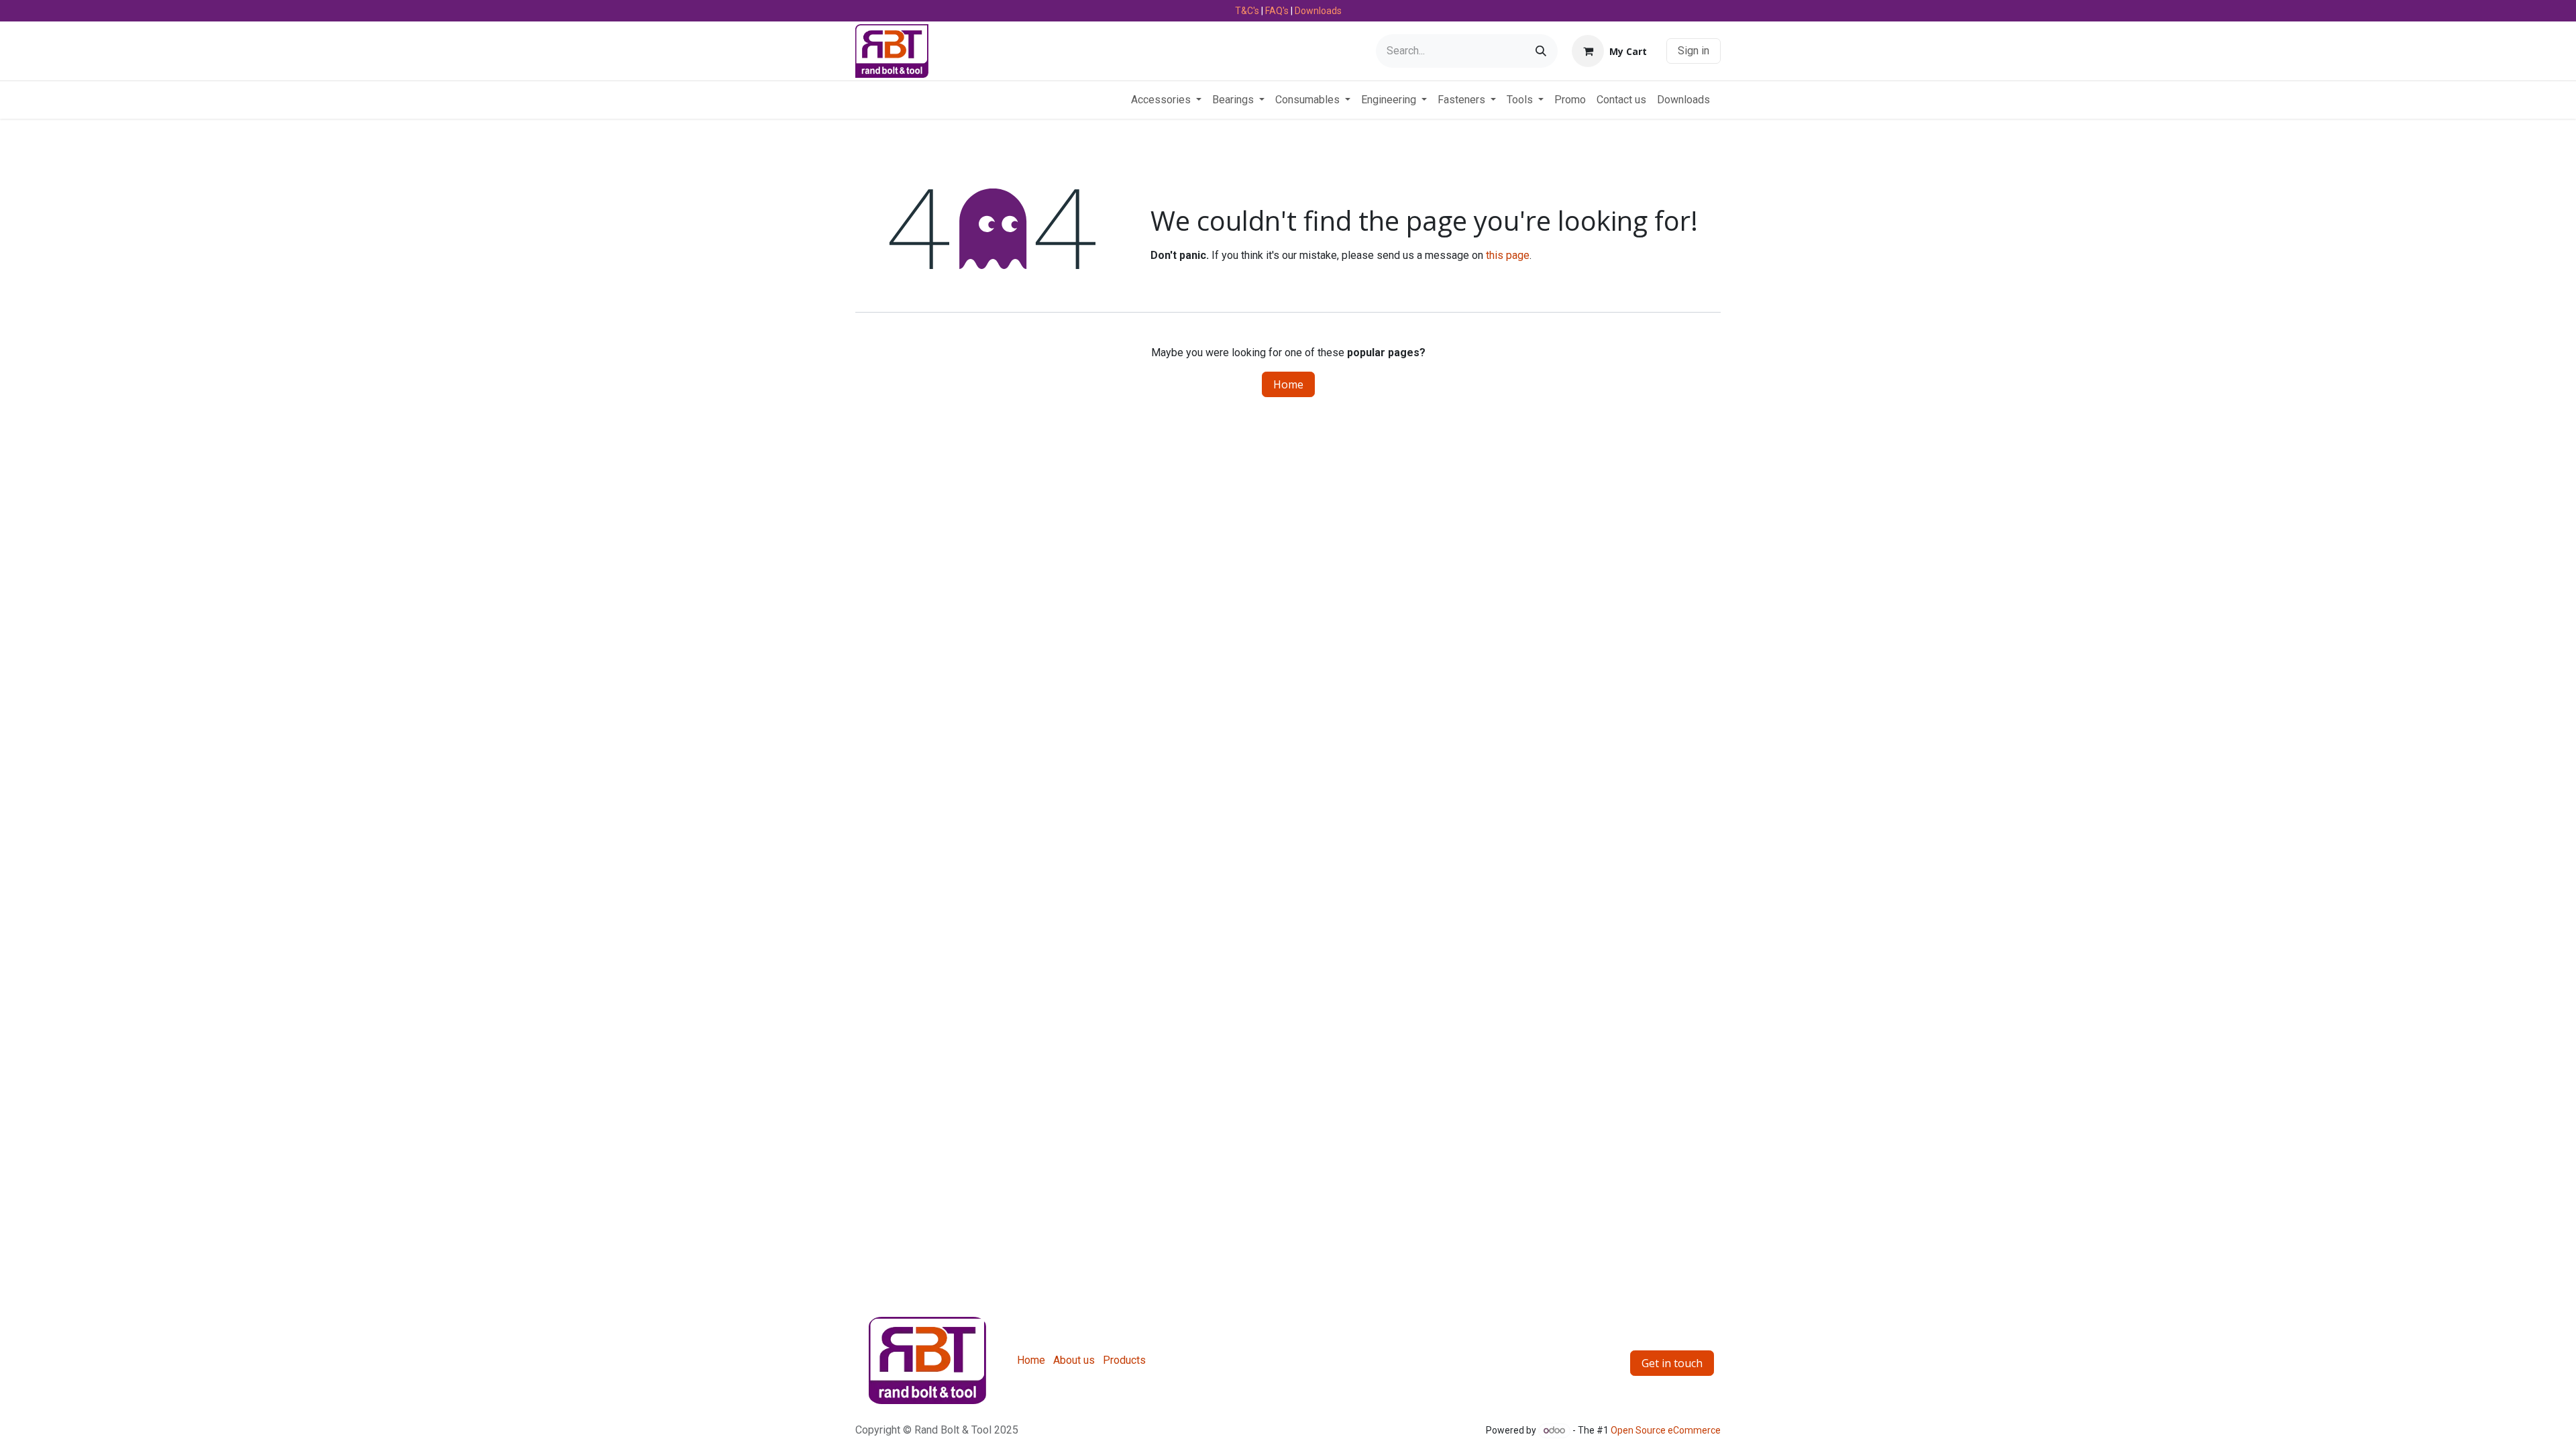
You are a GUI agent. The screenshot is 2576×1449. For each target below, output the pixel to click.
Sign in (1694, 51)
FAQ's (1277, 11)
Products (1124, 1360)
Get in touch (1672, 1363)
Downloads (1318, 11)
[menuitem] (1166, 100)
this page (1508, 255)
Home (1288, 384)
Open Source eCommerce (1666, 1430)
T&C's (1247, 11)
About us (1074, 1360)
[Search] (1541, 51)
